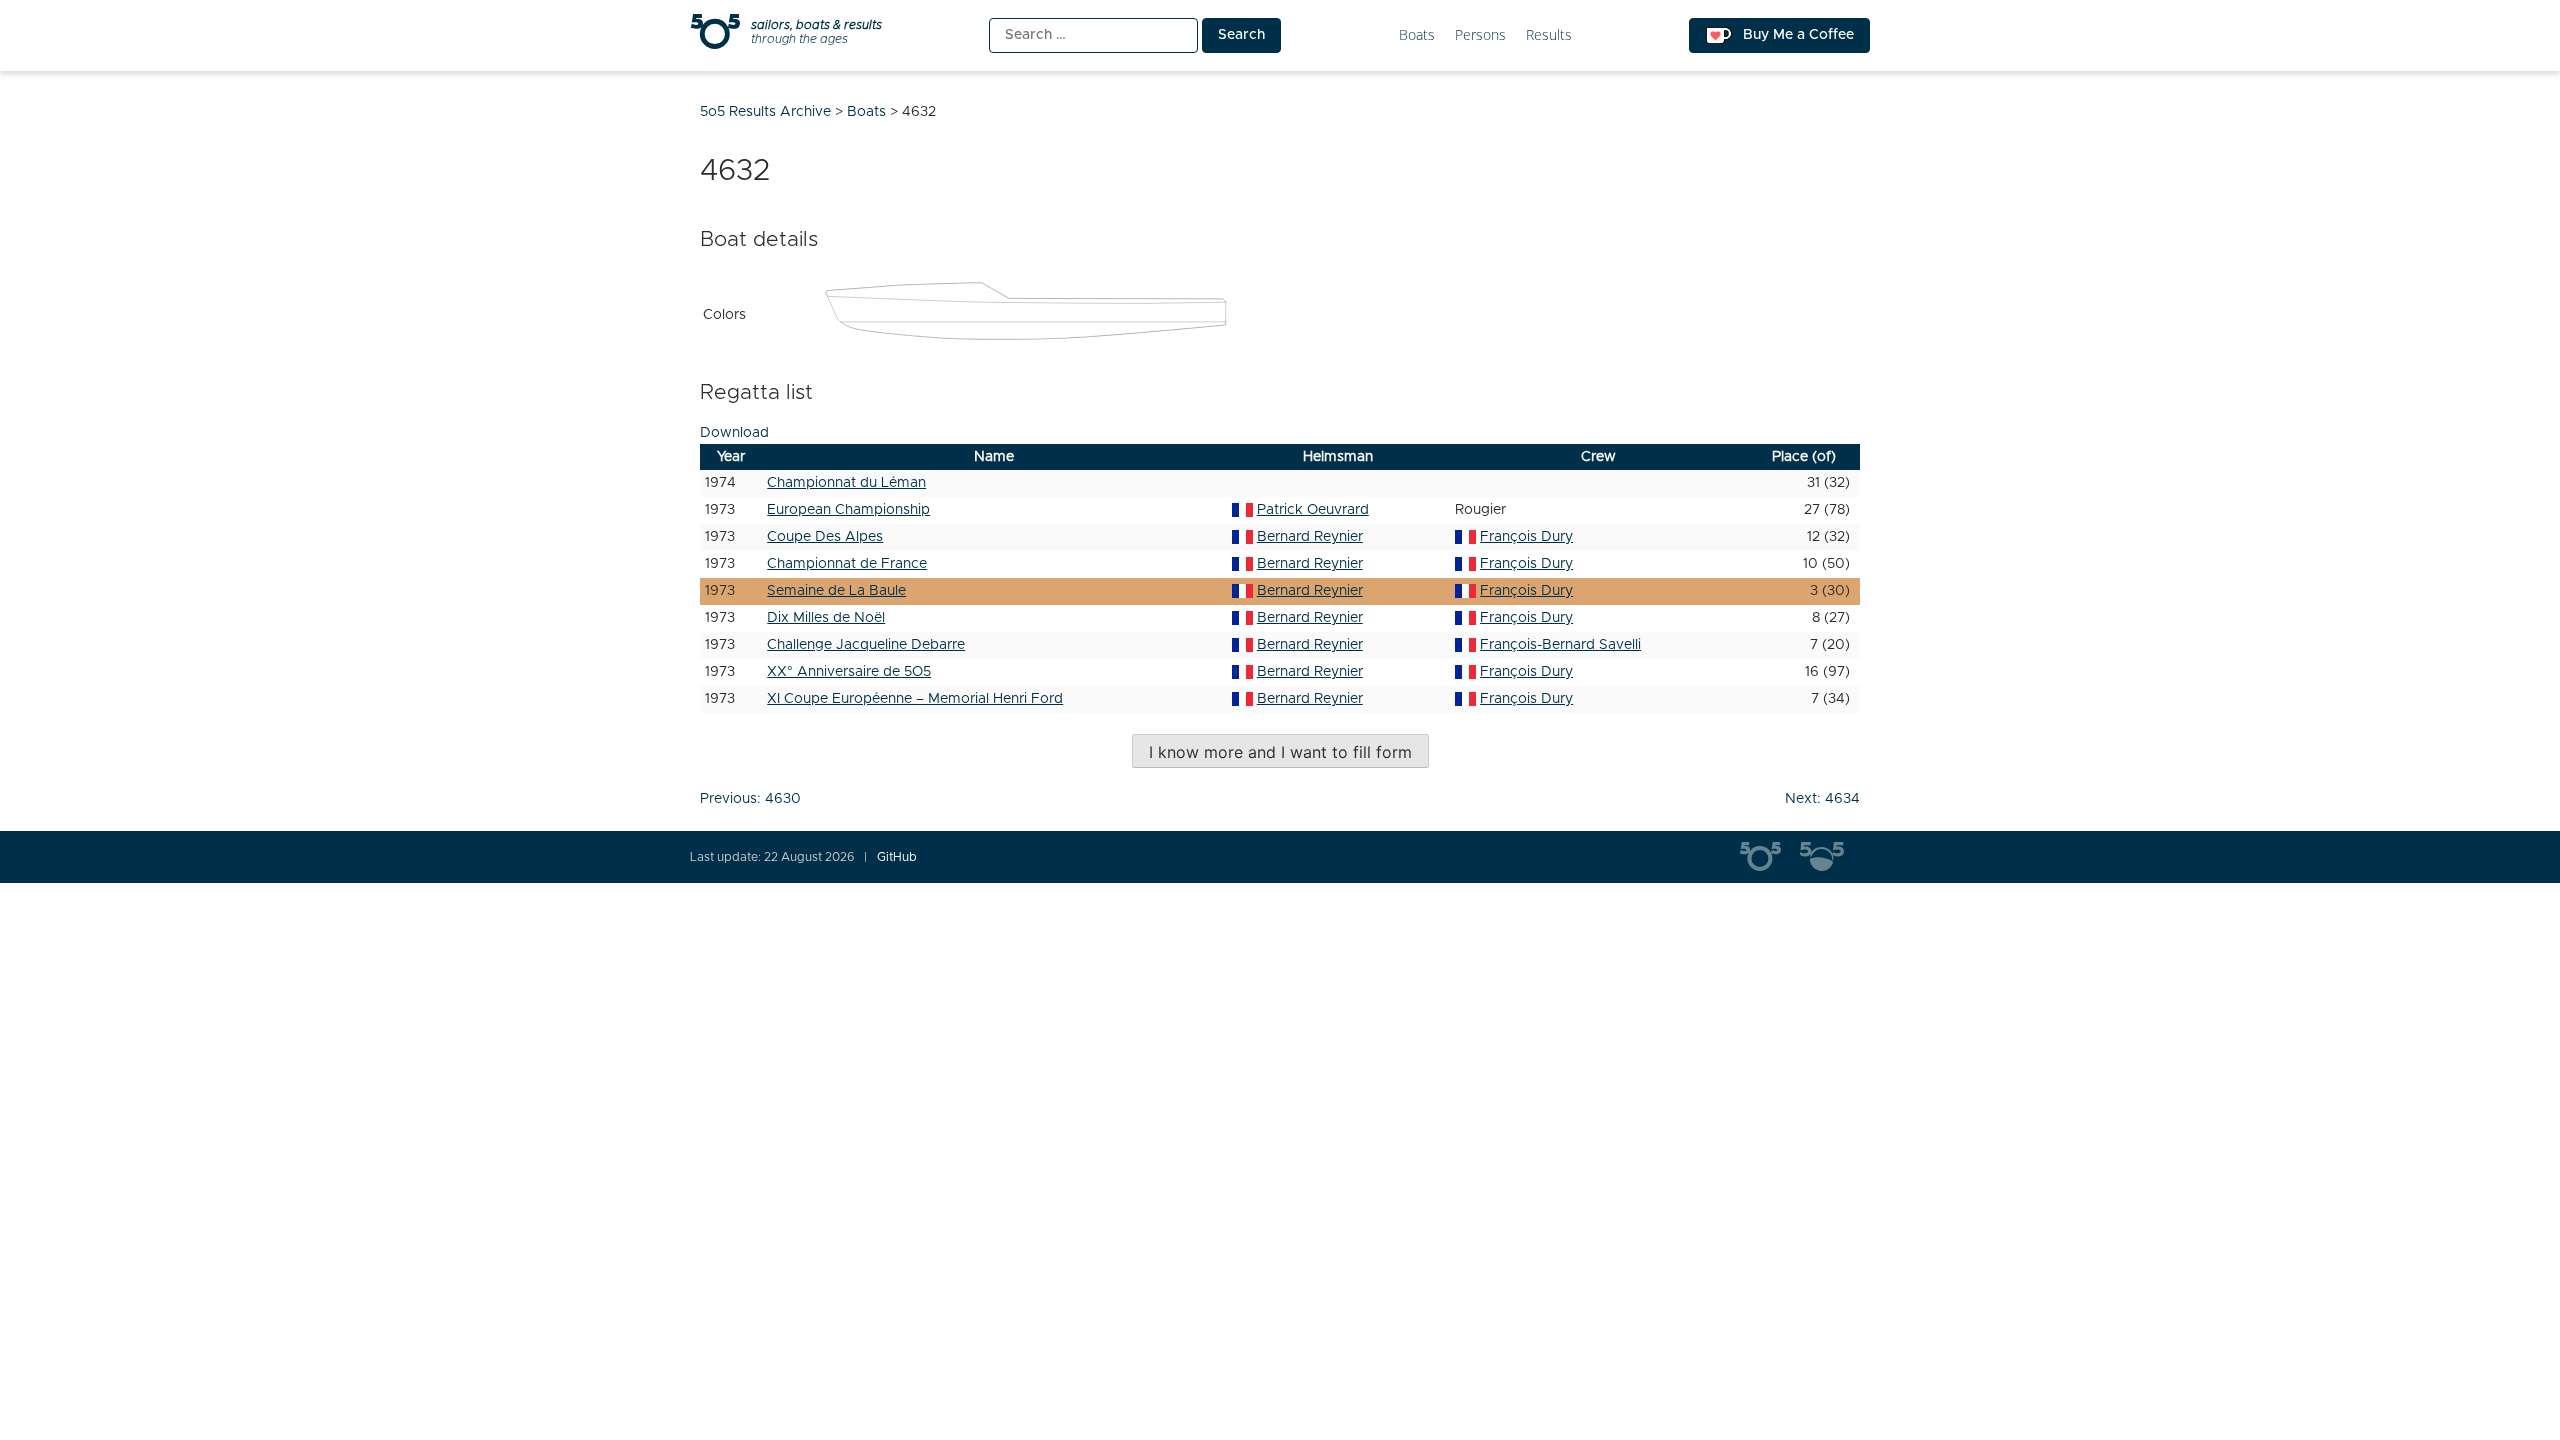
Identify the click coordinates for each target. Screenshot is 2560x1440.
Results (1549, 35)
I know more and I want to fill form (1280, 752)
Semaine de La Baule (836, 591)
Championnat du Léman (846, 483)
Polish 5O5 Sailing (1830, 857)
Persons (1480, 35)
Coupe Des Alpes (825, 537)
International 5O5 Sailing (1770, 857)
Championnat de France (847, 564)
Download (734, 433)
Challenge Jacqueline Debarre (866, 645)
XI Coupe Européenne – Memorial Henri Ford (915, 699)
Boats (1417, 35)
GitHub (897, 857)
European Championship (848, 510)
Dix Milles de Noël (826, 618)
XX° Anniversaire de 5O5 (849, 672)
